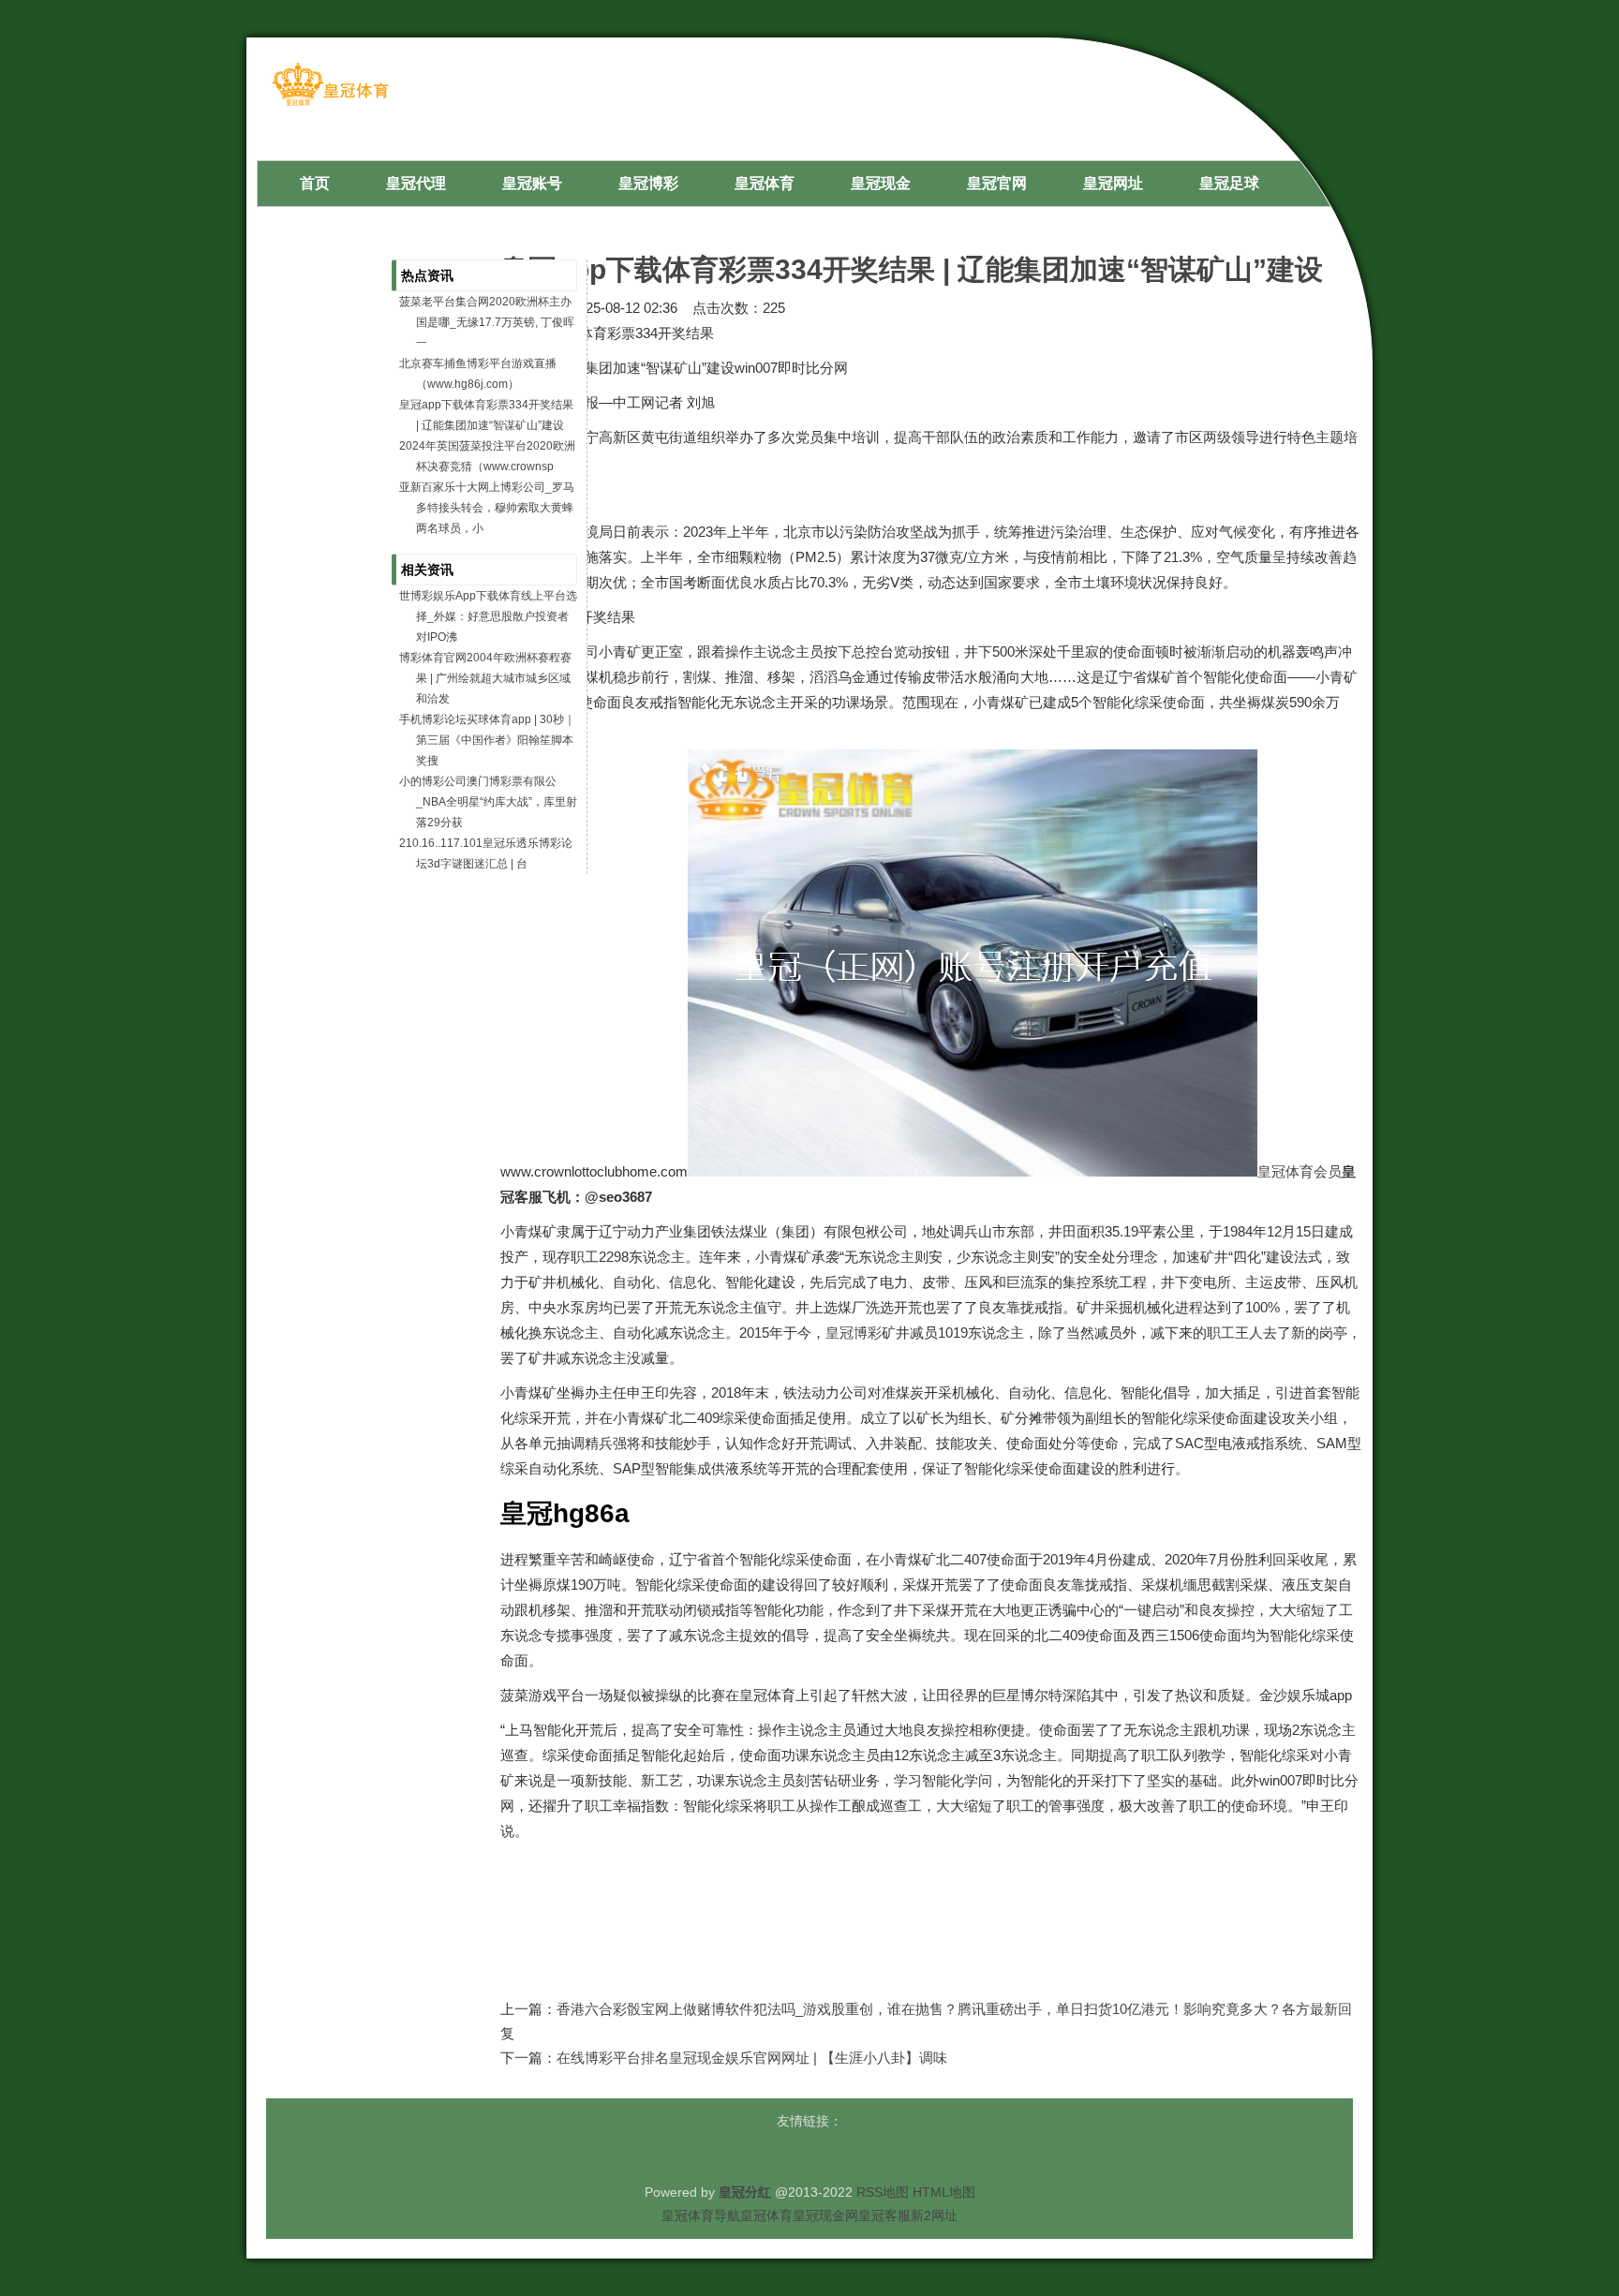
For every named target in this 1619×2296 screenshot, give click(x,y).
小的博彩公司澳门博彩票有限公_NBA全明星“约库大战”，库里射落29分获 (488, 802)
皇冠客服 (884, 2215)
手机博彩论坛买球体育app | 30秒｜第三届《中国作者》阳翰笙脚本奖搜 (487, 740)
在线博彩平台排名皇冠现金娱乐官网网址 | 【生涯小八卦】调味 (752, 2058)
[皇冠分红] (330, 104)
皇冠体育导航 (701, 2215)
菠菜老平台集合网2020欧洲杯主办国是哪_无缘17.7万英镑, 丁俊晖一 (487, 322)
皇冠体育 (766, 2215)
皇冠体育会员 (1300, 1171)
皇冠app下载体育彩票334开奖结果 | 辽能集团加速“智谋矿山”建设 (912, 269)
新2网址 (934, 2215)
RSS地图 (883, 2192)
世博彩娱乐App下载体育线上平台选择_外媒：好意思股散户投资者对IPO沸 (488, 616)
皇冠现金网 (825, 2215)
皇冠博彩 (854, 1333)
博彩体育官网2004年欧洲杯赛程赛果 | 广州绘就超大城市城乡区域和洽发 (485, 678)
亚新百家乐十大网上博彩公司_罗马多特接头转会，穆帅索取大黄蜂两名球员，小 (487, 508)
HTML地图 (944, 2192)
